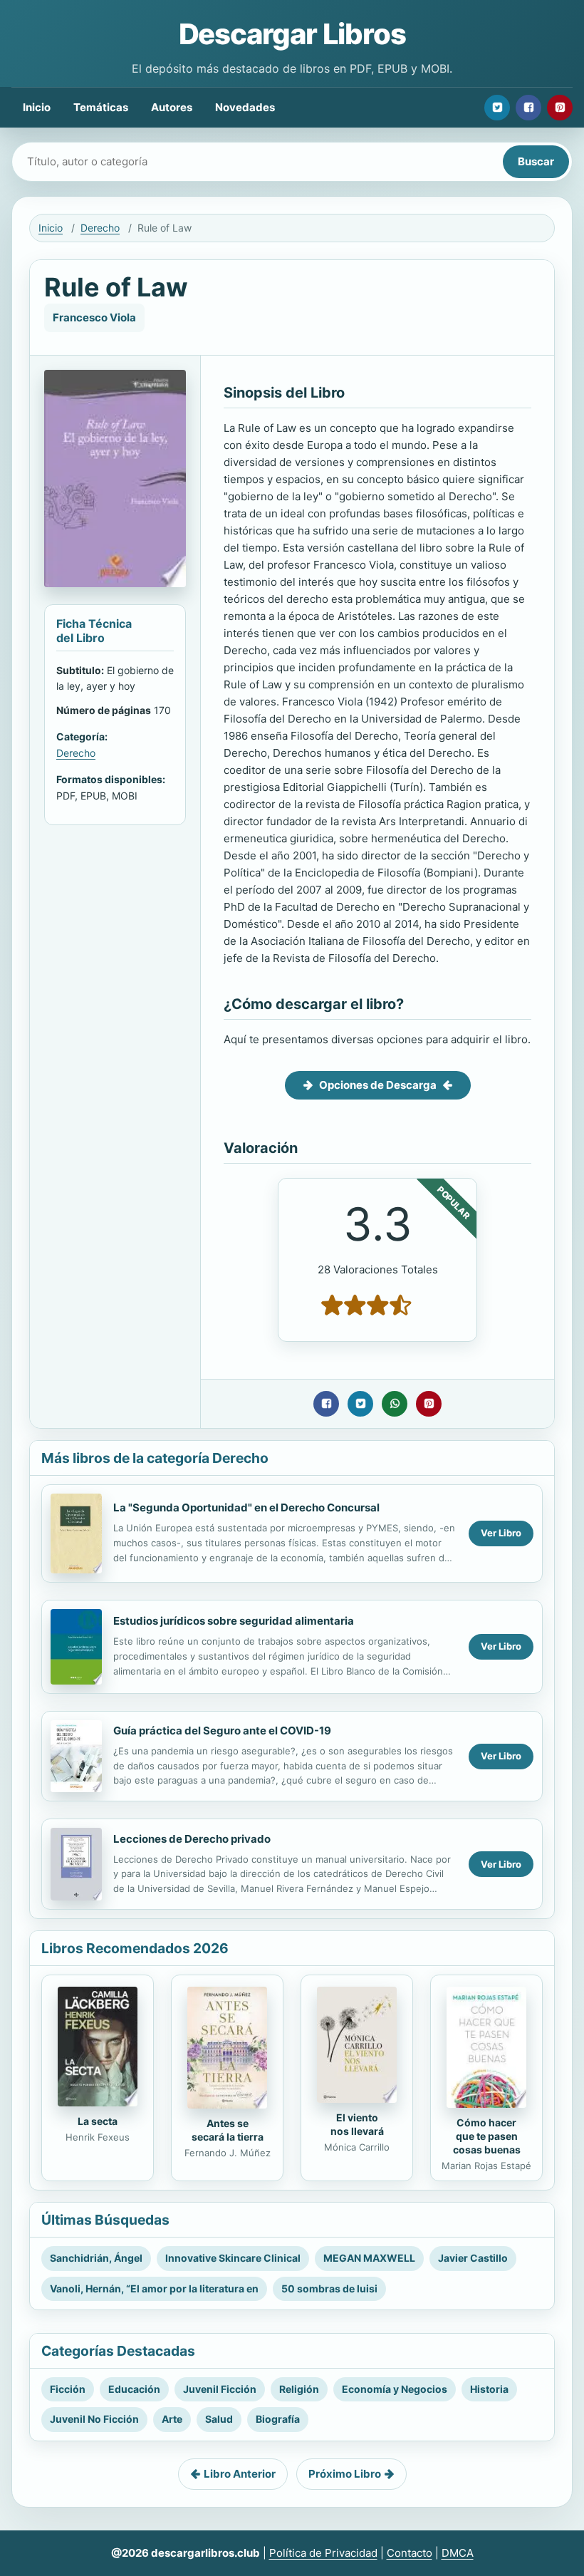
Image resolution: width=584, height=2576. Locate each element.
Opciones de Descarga (378, 1085)
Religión (299, 2389)
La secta (98, 2121)
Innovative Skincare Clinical (233, 2258)
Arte (172, 2419)
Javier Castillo (473, 2258)
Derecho (100, 228)
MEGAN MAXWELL (369, 2258)
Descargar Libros (292, 34)
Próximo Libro (345, 2474)
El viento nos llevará (357, 2124)
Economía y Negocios (395, 2389)
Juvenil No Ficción (94, 2419)
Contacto (410, 2553)
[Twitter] (497, 108)
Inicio (37, 107)
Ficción (68, 2389)
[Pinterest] (560, 108)
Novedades (245, 107)
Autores (172, 107)
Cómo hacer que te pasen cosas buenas (487, 2136)
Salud (219, 2419)
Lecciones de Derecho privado (192, 1839)
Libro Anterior (240, 2474)
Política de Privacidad (323, 2553)
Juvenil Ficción (220, 2389)
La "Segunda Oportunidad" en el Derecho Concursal (246, 1507)
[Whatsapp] (395, 1404)
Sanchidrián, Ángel (96, 2258)
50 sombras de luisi (329, 2288)
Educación (134, 2389)
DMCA (458, 2553)
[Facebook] (528, 108)
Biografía (278, 2419)
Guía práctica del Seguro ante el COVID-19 (222, 1731)
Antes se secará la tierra (228, 2130)
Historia (489, 2389)
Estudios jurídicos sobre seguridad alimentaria (234, 1621)
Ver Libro (501, 1533)
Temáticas (101, 107)
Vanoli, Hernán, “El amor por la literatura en (154, 2288)
